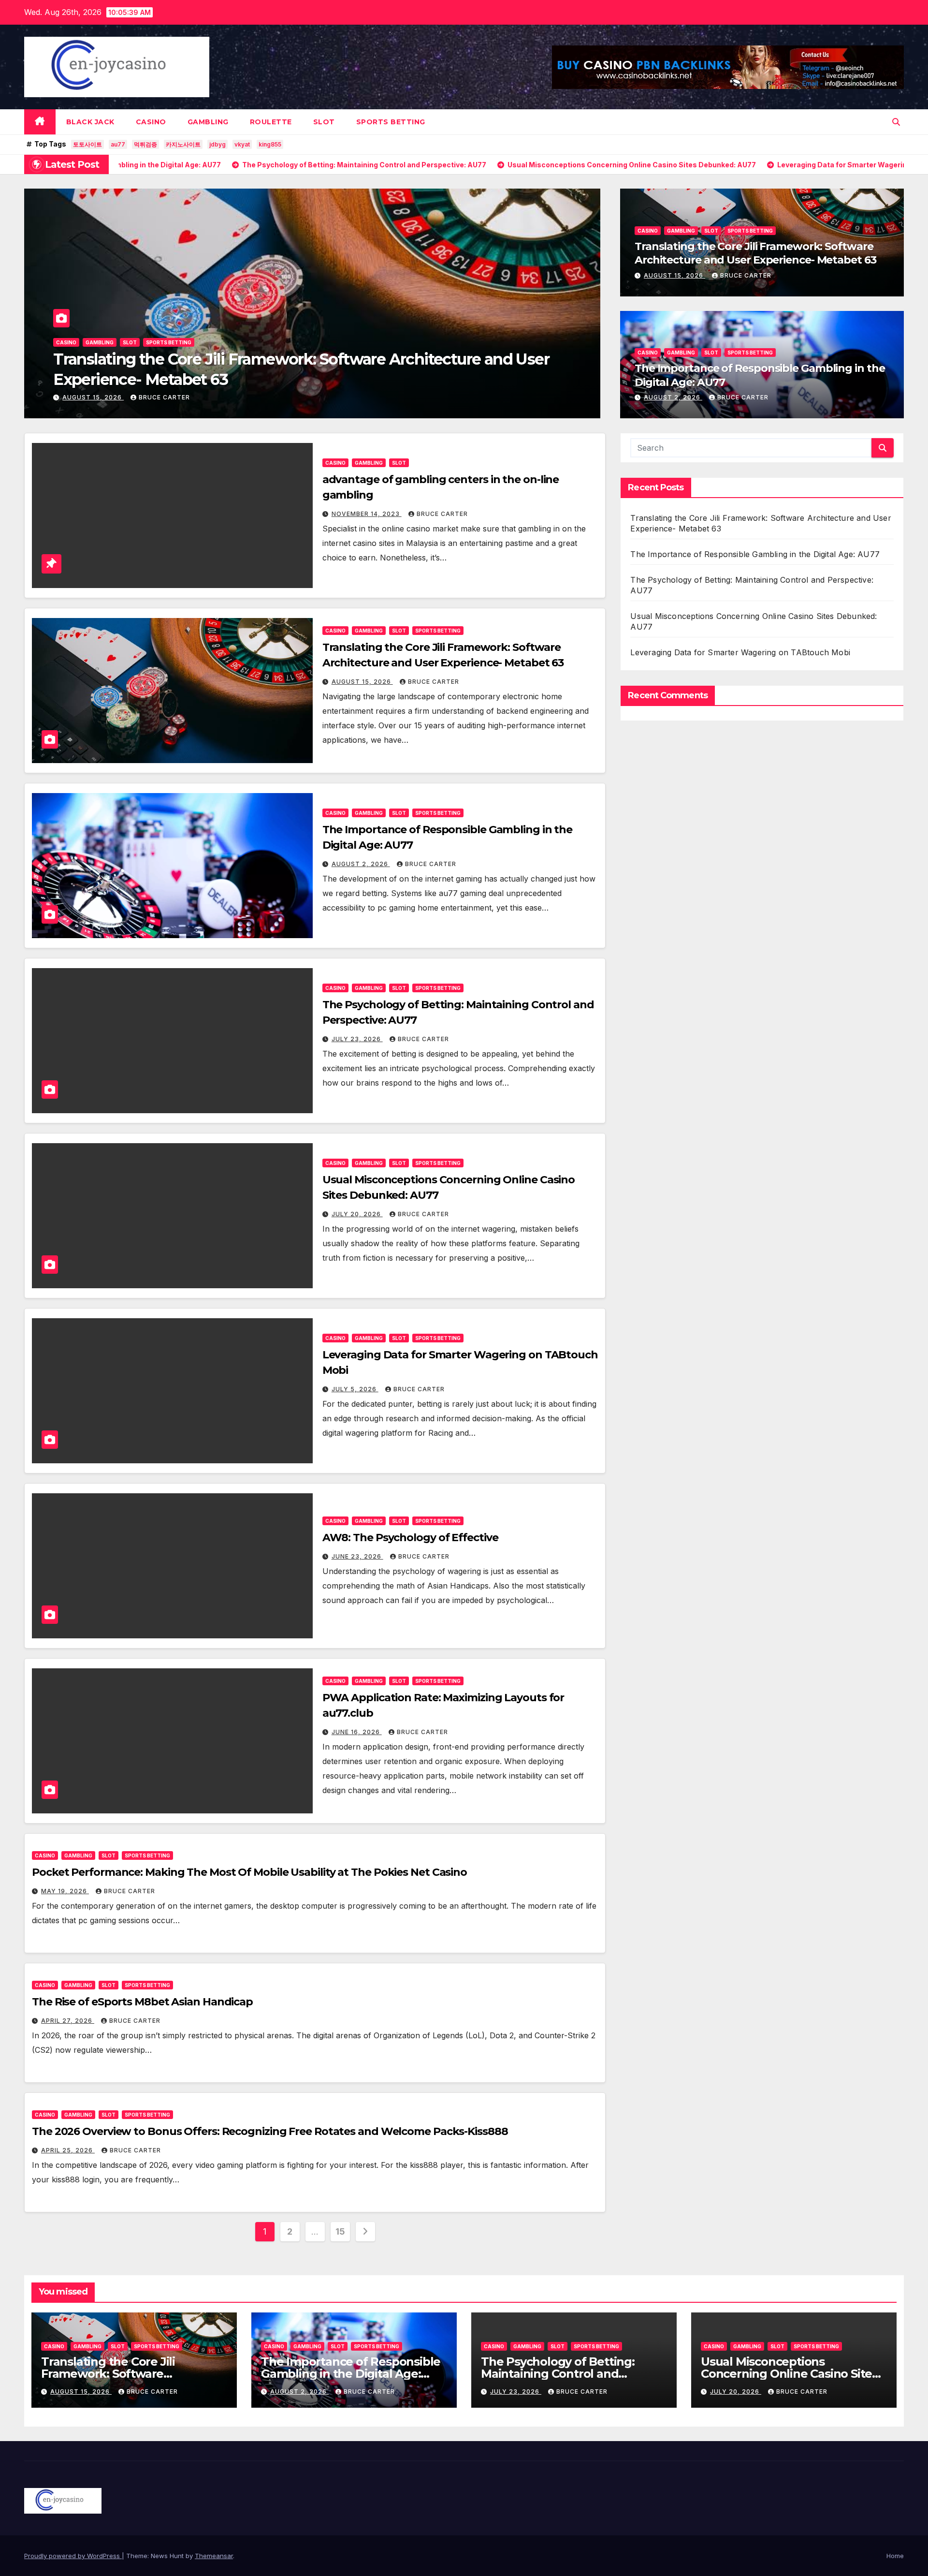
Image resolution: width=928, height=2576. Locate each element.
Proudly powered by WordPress (73, 2556)
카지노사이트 (183, 144)
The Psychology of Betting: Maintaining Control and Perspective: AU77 (558, 2374)
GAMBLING (208, 122)
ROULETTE (271, 122)
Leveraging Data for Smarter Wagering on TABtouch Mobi (740, 652)
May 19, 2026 (65, 1891)
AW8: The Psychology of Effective (410, 1538)
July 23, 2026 (357, 1039)
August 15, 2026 (674, 275)
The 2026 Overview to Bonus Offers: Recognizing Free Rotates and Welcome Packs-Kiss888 (270, 2131)
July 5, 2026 (355, 1389)
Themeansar (214, 2556)
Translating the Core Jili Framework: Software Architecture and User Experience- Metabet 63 (755, 253)
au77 (118, 144)
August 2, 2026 (92, 397)
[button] (896, 122)
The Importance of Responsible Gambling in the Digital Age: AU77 (294, 379)
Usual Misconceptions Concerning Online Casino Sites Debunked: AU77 (789, 2374)
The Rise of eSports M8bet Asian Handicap (142, 2002)
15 (340, 2231)
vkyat (242, 144)
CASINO (151, 122)
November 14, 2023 (367, 514)
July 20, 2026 (357, 1214)
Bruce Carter (161, 397)
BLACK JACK (90, 122)
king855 (270, 144)
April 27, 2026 (68, 2021)
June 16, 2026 (357, 1732)
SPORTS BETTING (391, 122)
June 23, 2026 (357, 1556)
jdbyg (217, 144)
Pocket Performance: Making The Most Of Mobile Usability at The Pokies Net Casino (249, 1872)
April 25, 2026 (68, 2150)
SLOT (324, 122)
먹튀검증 (145, 144)
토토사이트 (87, 144)
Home (895, 2556)
